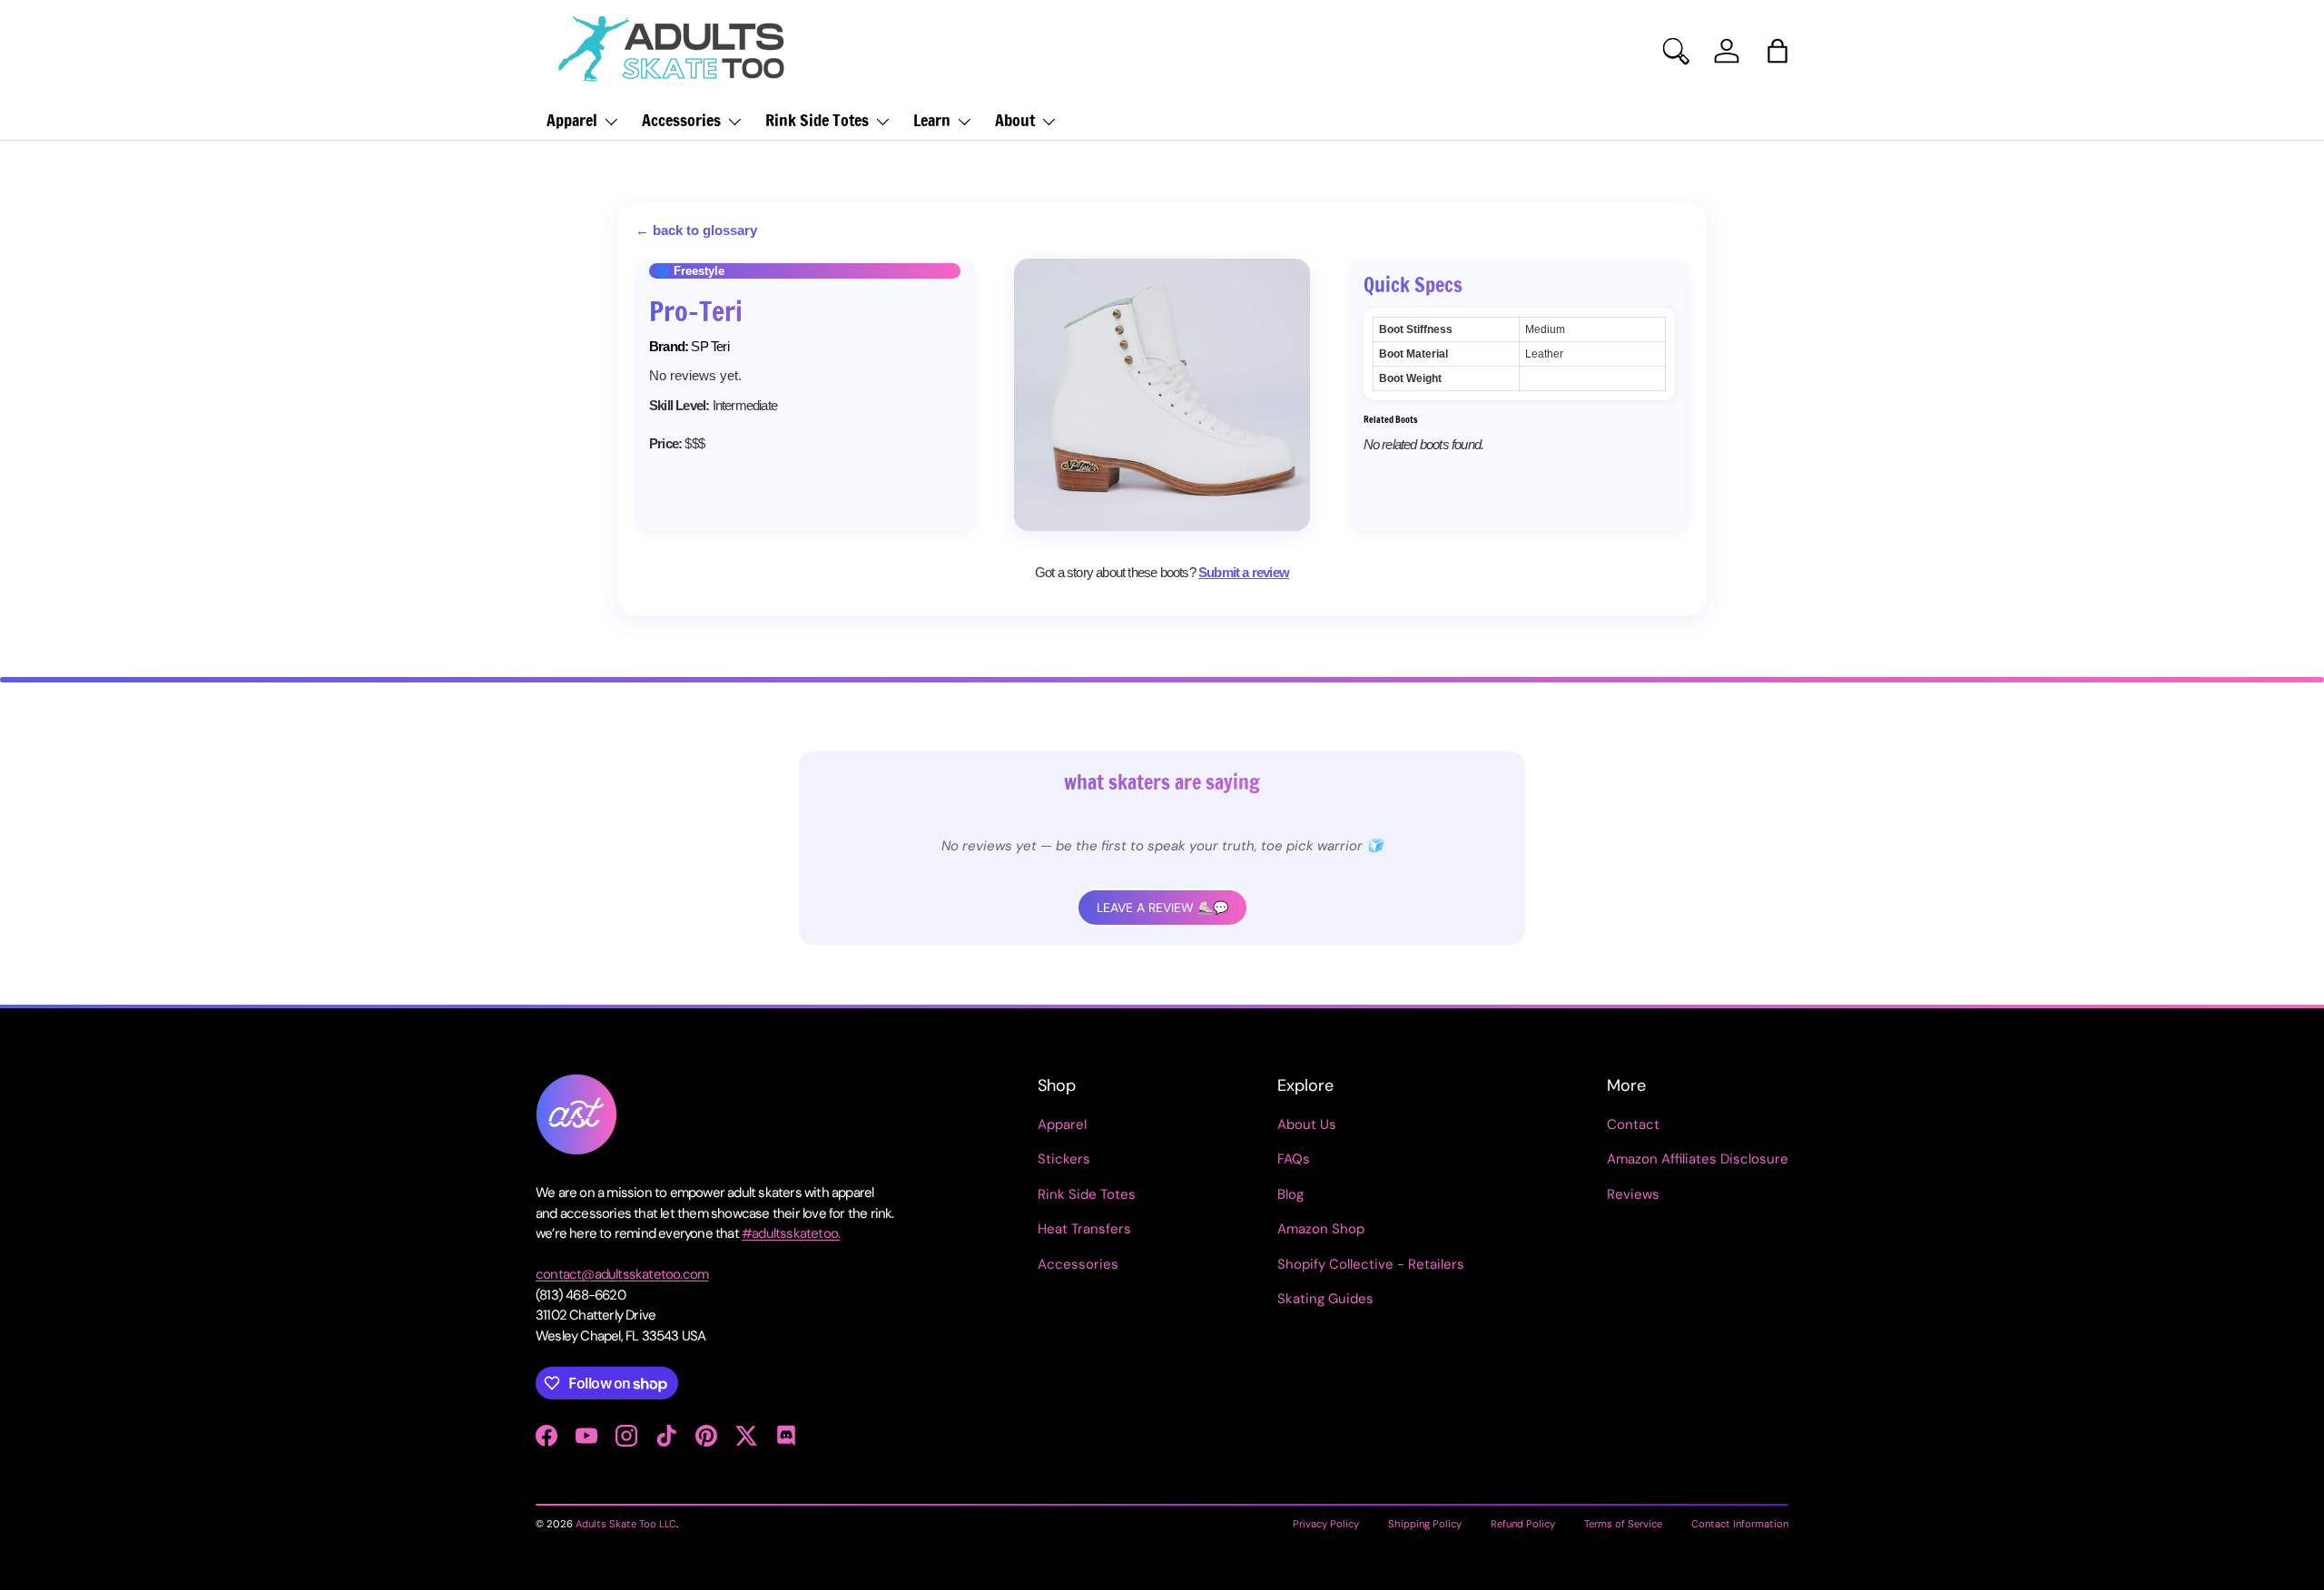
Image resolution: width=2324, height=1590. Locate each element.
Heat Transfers (1084, 1229)
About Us (1307, 1124)
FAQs (1294, 1159)
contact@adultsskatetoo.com (622, 1274)
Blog (1290, 1194)
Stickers (1064, 1159)
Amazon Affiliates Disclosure (1698, 1159)
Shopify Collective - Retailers (1371, 1264)
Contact (1633, 1124)
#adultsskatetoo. (791, 1233)
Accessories (681, 120)
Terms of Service (1623, 1524)
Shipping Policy (1425, 1524)
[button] (1777, 51)
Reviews (1633, 1194)
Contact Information (1740, 1524)
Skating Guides (1325, 1299)
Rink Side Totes (817, 120)
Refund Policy (1523, 1524)
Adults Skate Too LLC (626, 1524)
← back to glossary (696, 230)
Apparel (572, 120)
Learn (932, 120)
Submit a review (1244, 572)
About (1015, 120)
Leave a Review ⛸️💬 (1162, 908)
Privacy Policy (1326, 1524)
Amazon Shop (1321, 1229)
